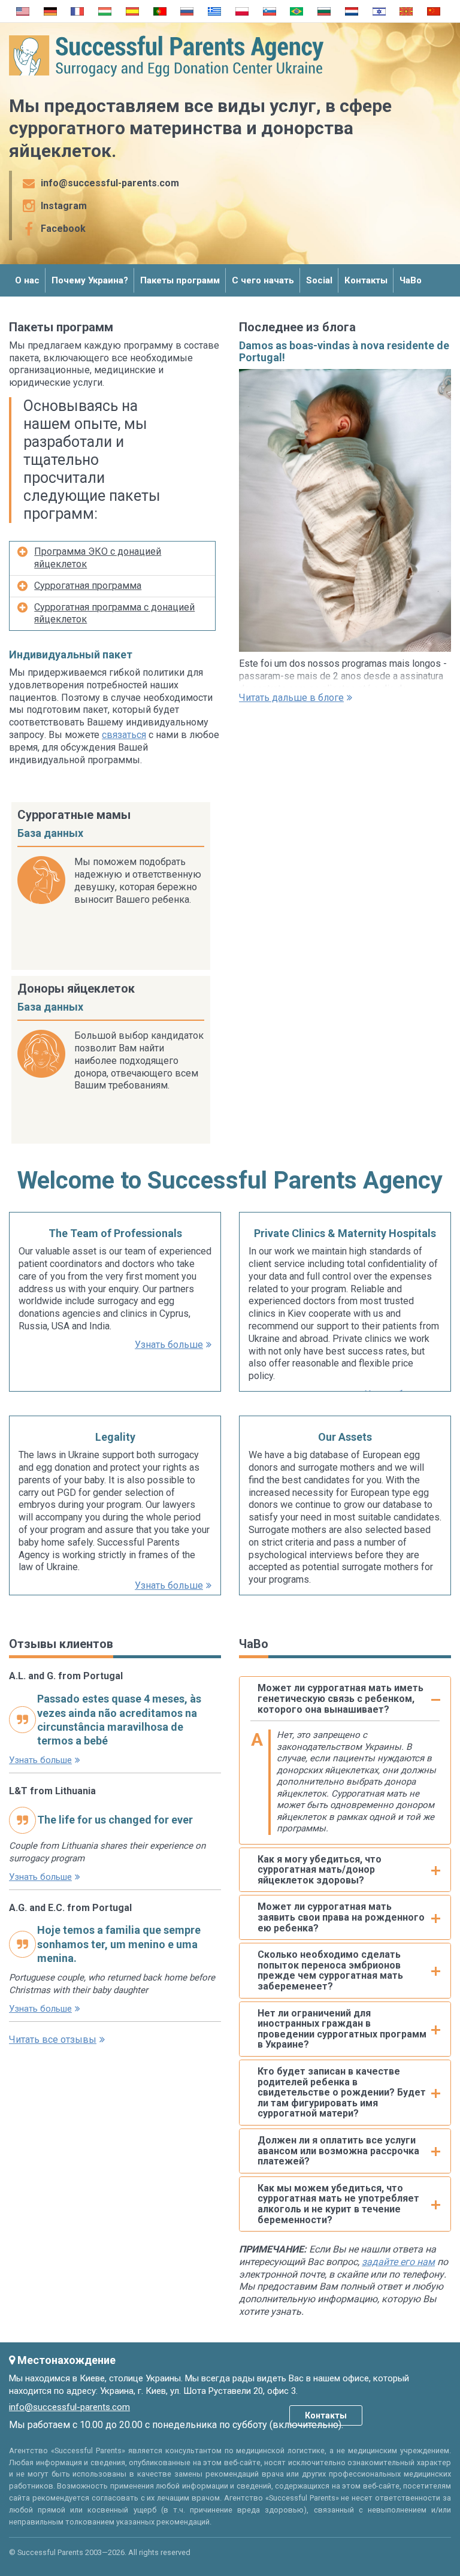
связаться (124, 735)
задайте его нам (398, 2262)
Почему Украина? (90, 280)
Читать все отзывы (53, 2040)
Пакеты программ (180, 280)
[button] (112, 558)
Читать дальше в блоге (291, 698)
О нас (27, 280)
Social (319, 280)
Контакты (366, 280)
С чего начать (263, 280)
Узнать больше (169, 1345)
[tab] (112, 559)
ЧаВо (411, 280)
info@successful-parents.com (69, 2407)
